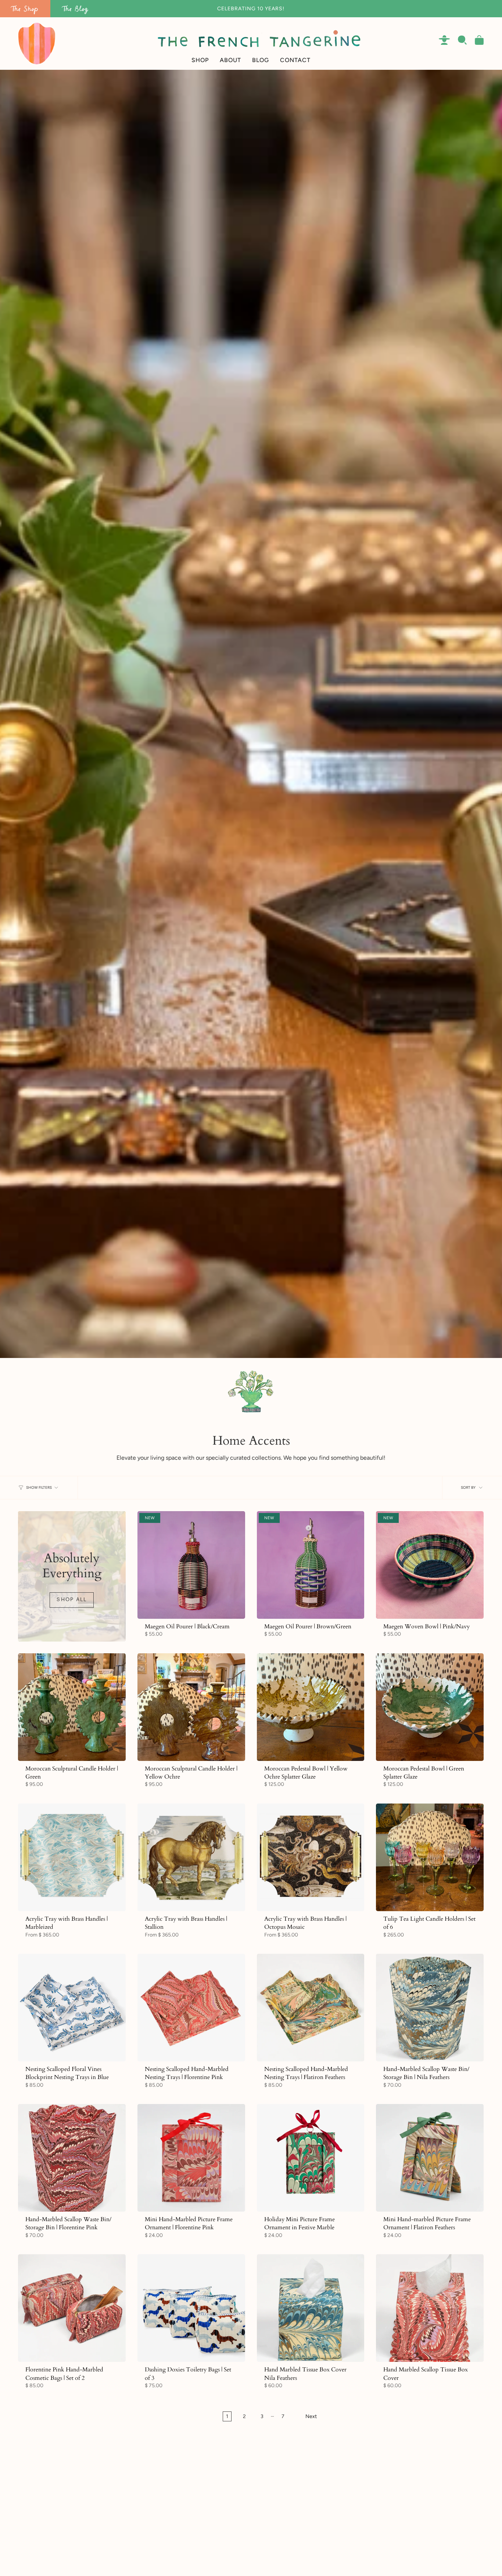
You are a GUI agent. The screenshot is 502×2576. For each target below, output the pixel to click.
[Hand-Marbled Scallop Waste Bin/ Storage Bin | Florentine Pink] (72, 2158)
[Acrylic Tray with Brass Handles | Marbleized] (72, 1857)
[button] (200, 44)
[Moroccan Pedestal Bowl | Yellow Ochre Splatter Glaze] (311, 1707)
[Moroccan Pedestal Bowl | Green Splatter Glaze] (430, 1707)
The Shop (25, 9)
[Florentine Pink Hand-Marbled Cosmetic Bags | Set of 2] (72, 2308)
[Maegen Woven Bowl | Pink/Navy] (430, 1565)
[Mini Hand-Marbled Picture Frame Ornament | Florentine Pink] (191, 2158)
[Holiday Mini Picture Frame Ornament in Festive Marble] (311, 2158)
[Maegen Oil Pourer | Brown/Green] (311, 1565)
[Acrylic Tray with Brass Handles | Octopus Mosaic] (311, 1857)
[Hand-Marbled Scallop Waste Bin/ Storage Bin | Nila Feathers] (430, 2008)
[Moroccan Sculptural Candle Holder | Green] (72, 1707)
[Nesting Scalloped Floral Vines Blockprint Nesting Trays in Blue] (72, 2008)
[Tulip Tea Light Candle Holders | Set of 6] (430, 1857)
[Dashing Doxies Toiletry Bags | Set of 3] (191, 2308)
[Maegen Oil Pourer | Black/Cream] (191, 1565)
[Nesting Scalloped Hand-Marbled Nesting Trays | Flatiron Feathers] (311, 2008)
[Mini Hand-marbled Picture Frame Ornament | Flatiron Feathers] (430, 2158)
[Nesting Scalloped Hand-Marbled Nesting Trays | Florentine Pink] (191, 2008)
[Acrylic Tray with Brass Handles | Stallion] (191, 1857)
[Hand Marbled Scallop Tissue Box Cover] (430, 2308)
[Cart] (479, 40)
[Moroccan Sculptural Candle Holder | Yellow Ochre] (191, 1707)
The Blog (75, 9)
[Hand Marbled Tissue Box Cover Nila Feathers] (311, 2308)
